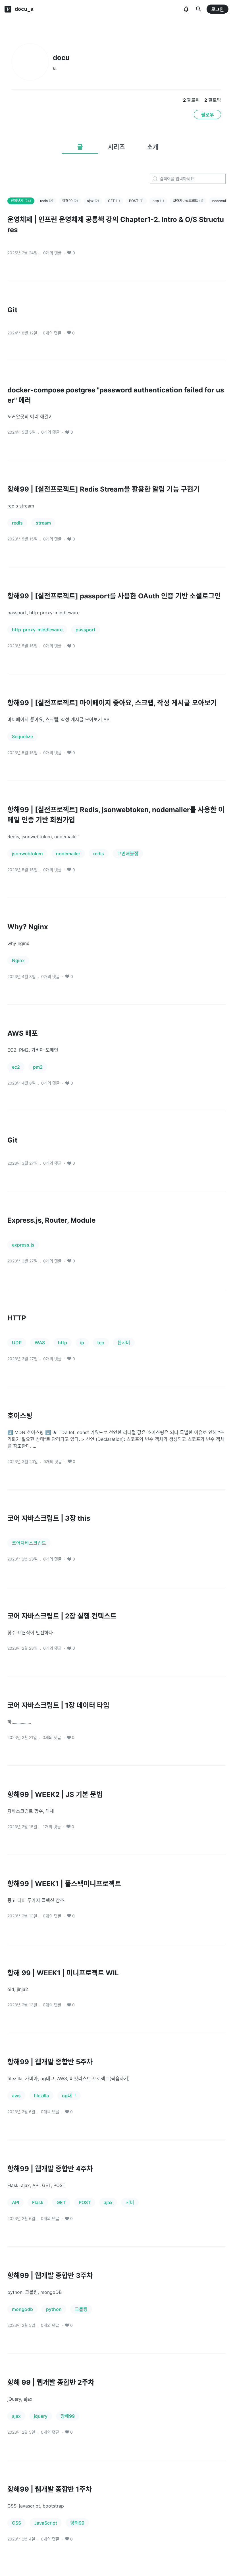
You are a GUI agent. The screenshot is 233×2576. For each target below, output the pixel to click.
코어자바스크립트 (188, 201)
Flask (38, 2202)
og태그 (69, 2096)
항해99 (70, 201)
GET (114, 201)
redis (47, 201)
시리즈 (116, 147)
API (15, 2202)
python (54, 2309)
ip (82, 1343)
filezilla (41, 2096)
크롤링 (81, 2309)
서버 (130, 2202)
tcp (101, 1343)
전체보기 (21, 201)
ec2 (16, 1067)
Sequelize (22, 736)
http (158, 201)
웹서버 (124, 1343)
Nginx (18, 960)
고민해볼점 (128, 854)
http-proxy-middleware (37, 630)
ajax (93, 201)
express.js (23, 1245)
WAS (40, 1343)
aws (16, 2096)
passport (86, 630)
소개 (153, 147)
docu (61, 58)
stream (43, 523)
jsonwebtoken (27, 854)
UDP (17, 1343)
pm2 (38, 1067)
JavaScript (46, 2523)
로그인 (218, 9)
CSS (16, 2523)
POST (136, 201)
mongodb (22, 2309)
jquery (41, 2416)
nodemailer (68, 854)
